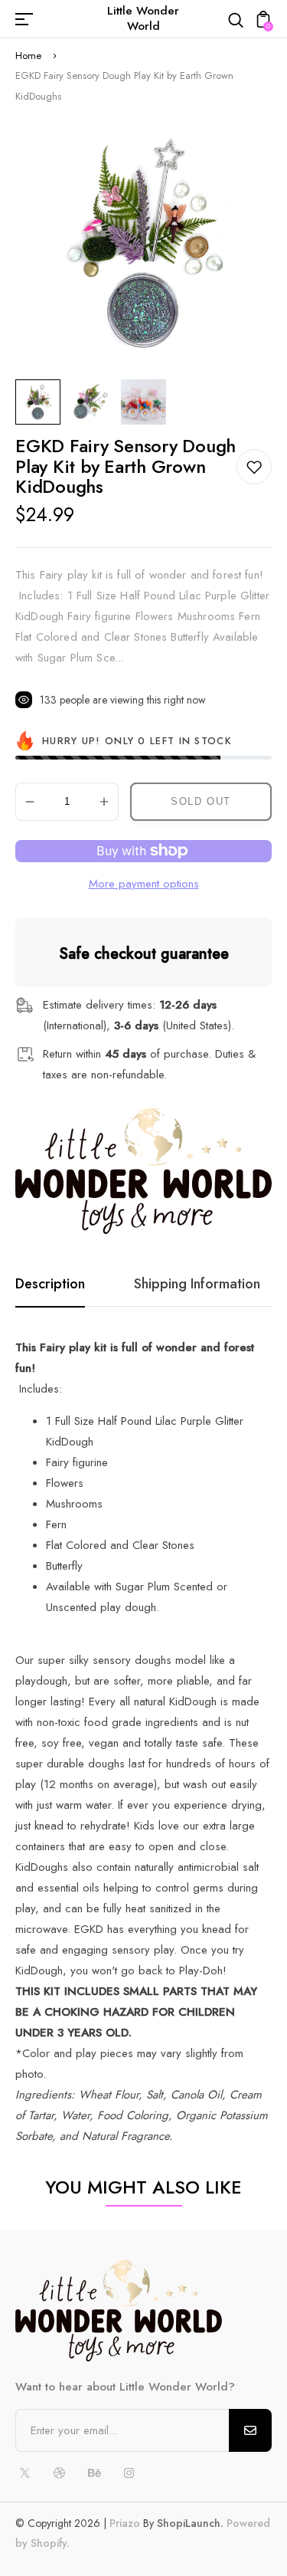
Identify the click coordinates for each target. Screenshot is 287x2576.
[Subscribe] (250, 2430)
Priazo (125, 2523)
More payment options (144, 884)
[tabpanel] (42, 402)
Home (28, 56)
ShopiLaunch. (190, 2523)
